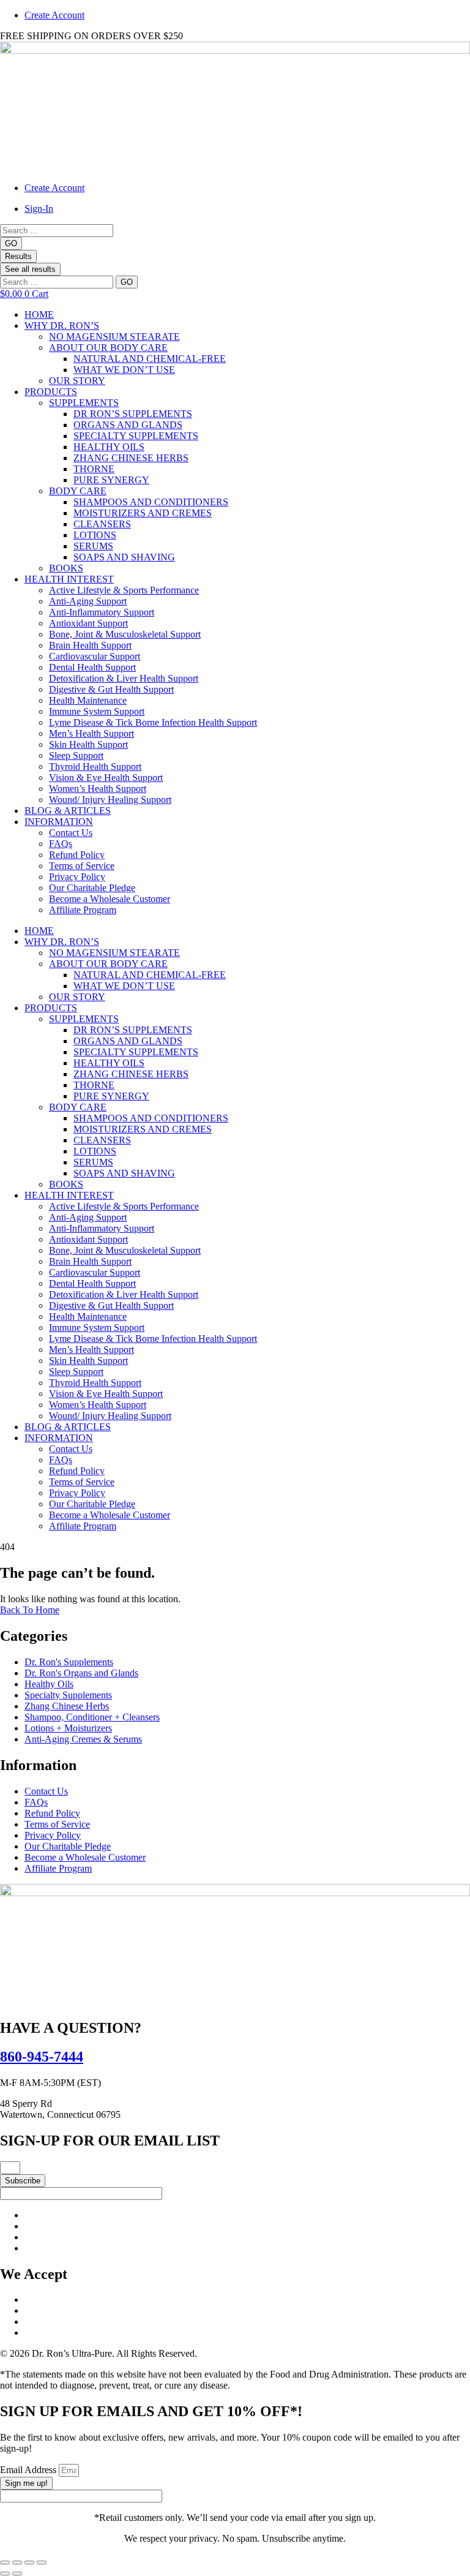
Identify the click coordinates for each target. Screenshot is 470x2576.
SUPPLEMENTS (84, 403)
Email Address (29, 2470)
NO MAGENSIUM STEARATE (114, 337)
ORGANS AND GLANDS (128, 425)
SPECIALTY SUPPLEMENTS (136, 436)
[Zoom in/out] (5, 2563)
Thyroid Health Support (95, 766)
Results (18, 256)
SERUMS (93, 546)
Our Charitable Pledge (92, 888)
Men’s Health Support (91, 733)
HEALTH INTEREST (69, 579)
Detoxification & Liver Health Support (124, 678)
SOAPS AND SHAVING (124, 557)
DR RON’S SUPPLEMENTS (133, 414)
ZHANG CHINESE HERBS (131, 458)
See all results (30, 269)
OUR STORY (77, 381)
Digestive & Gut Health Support (111, 689)
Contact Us (71, 833)
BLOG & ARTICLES (68, 811)
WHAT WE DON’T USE (124, 370)
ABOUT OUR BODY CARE (108, 348)
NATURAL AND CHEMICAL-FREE (150, 359)
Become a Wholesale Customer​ (110, 899)
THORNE (94, 469)
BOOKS (66, 568)
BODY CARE (78, 491)
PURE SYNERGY (111, 480)
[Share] (29, 2563)
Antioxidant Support (88, 623)
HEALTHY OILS (109, 447)
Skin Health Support (88, 744)
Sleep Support (76, 755)
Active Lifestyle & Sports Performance (124, 590)
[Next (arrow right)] (17, 2574)
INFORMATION (59, 822)
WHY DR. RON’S (62, 326)
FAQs (61, 844)
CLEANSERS (102, 524)
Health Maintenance (88, 700)
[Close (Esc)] (42, 2563)
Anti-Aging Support (88, 601)
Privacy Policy (77, 877)
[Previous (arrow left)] (5, 2574)
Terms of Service (82, 866)
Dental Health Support (92, 667)
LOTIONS (95, 535)
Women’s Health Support (98, 789)
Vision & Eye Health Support (106, 778)
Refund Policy (77, 855)
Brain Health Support (90, 645)
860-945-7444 (42, 2057)
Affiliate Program (83, 910)
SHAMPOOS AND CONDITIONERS (151, 502)
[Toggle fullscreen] (17, 2563)
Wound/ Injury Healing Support (110, 800)
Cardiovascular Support (95, 656)
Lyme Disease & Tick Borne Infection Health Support (153, 722)
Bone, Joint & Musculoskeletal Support (125, 634)
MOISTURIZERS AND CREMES (143, 513)
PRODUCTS (51, 392)
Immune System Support (97, 711)
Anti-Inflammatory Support (102, 612)
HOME (39, 314)
